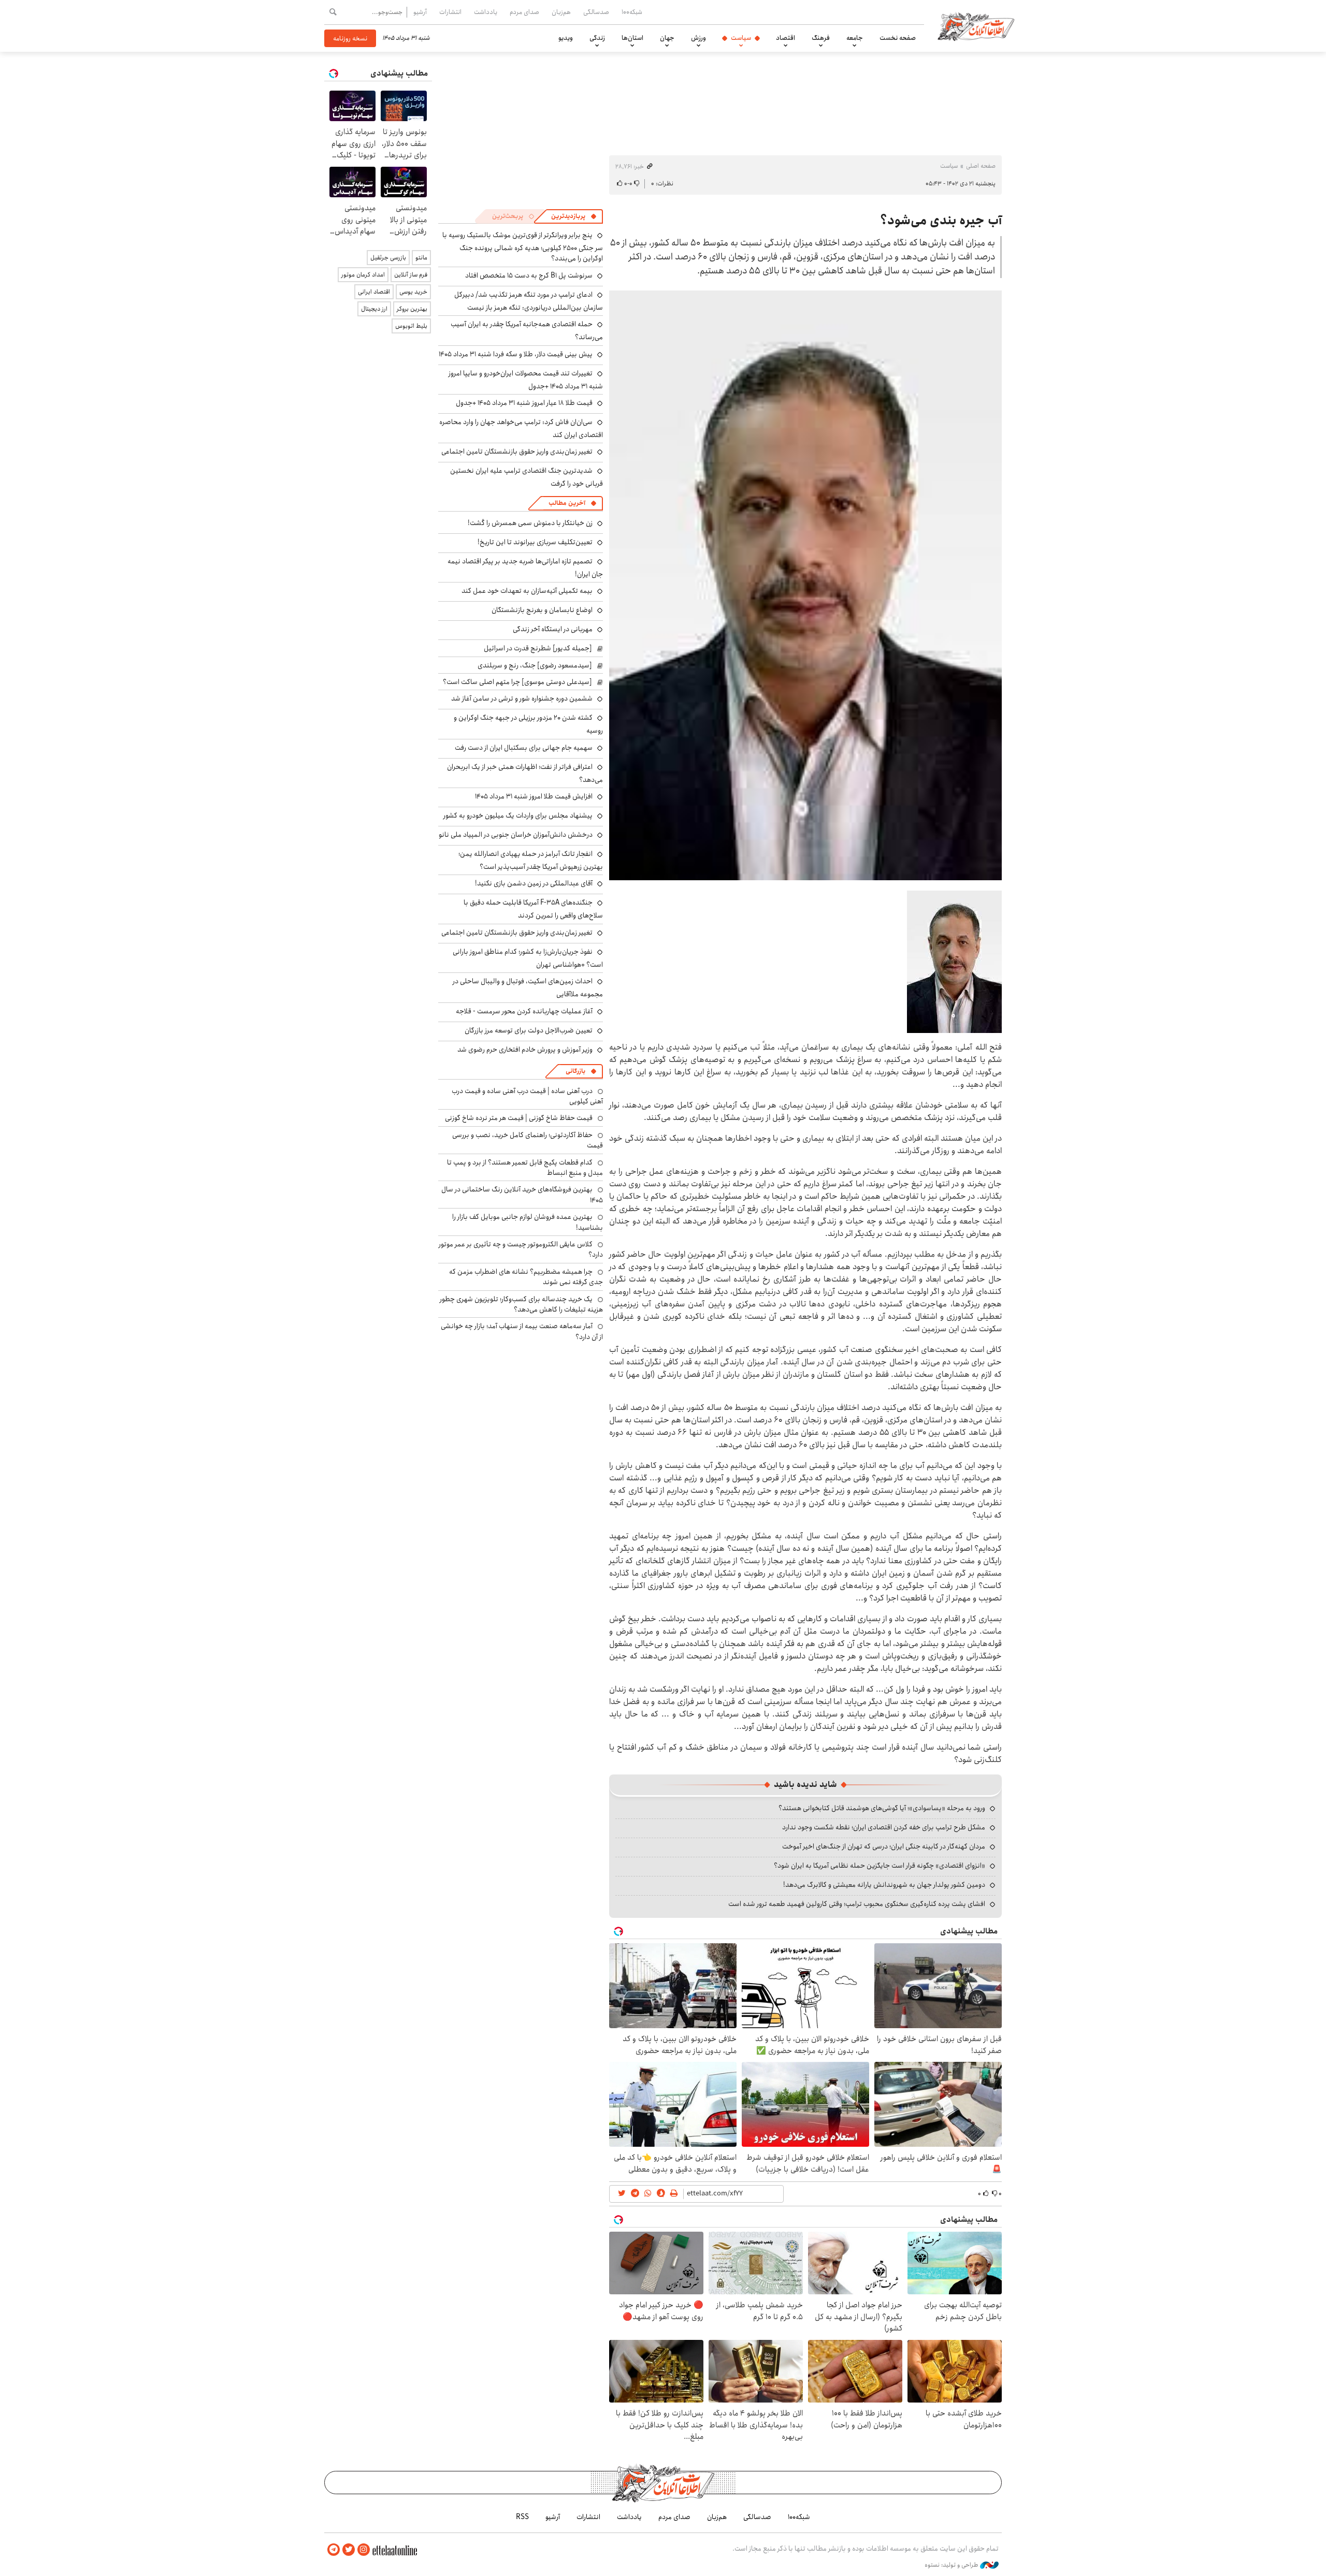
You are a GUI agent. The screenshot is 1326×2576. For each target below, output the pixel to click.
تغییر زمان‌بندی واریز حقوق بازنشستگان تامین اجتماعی (517, 452)
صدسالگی (596, 12)
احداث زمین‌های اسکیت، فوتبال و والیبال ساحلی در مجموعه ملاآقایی (528, 988)
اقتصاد (785, 38)
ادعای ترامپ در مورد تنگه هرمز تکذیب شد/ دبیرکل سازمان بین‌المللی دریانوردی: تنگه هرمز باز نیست (529, 301)
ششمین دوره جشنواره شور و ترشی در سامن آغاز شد (522, 698)
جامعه (855, 38)
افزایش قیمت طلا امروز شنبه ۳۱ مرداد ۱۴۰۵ (534, 796)
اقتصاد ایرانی (374, 292)
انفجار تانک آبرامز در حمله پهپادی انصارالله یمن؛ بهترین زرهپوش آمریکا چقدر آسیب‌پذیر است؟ (531, 860)
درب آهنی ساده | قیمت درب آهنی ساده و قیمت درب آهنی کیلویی (527, 1096)
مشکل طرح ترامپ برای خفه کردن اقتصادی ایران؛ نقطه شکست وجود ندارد (884, 1827)
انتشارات (450, 12)
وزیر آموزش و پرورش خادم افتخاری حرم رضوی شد (525, 1050)
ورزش (698, 38)
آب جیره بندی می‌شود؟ (941, 221)
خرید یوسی (413, 292)
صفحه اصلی (981, 166)
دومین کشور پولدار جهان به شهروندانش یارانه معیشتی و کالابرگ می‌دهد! (884, 1885)
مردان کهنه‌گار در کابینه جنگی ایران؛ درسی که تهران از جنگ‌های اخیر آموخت (884, 1846)
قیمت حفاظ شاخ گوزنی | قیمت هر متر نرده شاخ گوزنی (519, 1118)
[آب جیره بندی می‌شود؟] (805, 585)
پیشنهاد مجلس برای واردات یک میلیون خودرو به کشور (518, 816)
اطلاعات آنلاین (976, 26)
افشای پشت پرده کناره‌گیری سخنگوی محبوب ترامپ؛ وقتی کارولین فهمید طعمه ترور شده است (857, 1904)
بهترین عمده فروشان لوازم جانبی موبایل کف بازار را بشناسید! (528, 1222)
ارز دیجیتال (374, 309)
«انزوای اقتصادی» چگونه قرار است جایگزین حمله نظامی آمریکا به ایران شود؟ (880, 1866)
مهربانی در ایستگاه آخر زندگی (553, 629)
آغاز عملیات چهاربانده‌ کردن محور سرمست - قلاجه (524, 1011)
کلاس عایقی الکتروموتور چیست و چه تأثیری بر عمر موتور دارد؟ (521, 1249)
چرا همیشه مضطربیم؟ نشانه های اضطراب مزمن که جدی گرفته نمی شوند (526, 1277)
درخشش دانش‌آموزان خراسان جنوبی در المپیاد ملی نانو (516, 835)
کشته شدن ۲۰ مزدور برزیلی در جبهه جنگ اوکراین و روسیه (528, 724)
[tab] (574, 216)
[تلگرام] (334, 2550)
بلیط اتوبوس (411, 326)
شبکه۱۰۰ (632, 12)
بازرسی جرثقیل (388, 258)
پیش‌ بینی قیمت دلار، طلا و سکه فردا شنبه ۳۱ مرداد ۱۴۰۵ (516, 354)
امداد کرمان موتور (363, 275)
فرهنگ (821, 38)
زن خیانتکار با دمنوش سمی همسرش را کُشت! (530, 523)
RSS (522, 2517)
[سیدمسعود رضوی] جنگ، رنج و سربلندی (535, 665)
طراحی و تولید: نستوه (952, 2565)
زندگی (597, 38)
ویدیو (566, 38)
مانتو (421, 258)
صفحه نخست (898, 38)
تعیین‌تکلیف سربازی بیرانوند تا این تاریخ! (535, 542)
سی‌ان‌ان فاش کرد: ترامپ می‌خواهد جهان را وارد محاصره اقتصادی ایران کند (521, 428)
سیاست (741, 38)
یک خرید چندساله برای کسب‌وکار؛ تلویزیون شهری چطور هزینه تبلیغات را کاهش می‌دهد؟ (521, 1304)
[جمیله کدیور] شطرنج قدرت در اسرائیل (538, 648)
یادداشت (486, 12)
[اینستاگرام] (364, 2550)
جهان (667, 38)
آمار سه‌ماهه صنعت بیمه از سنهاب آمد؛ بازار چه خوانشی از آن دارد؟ (522, 1331)
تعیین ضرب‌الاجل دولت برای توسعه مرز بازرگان (529, 1030)
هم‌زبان (561, 12)
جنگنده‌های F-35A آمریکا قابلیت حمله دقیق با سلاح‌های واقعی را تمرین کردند (533, 909)
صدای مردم (524, 12)
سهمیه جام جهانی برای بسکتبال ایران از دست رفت (524, 748)
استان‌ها (632, 38)
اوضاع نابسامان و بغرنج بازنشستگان (542, 610)
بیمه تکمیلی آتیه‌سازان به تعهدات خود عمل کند (527, 591)
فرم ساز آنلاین (411, 275)
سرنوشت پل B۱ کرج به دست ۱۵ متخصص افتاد (529, 275)
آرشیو (420, 12)
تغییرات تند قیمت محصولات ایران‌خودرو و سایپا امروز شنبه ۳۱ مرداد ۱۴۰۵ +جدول (526, 380)
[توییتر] (349, 2550)
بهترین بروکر (412, 309)
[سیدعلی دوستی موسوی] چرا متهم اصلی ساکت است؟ (517, 682)
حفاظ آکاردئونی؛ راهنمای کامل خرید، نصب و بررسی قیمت (528, 1140)
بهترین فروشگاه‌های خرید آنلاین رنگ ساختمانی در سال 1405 (522, 1195)
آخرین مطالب (567, 503)
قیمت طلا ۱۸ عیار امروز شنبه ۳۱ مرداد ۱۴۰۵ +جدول (524, 403)
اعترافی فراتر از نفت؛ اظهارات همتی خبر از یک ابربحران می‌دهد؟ (525, 773)
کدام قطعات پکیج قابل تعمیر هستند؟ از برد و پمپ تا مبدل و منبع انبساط (525, 1168)
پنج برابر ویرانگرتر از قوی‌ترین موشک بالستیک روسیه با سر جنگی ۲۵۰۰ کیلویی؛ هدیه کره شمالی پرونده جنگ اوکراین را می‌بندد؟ (523, 247)
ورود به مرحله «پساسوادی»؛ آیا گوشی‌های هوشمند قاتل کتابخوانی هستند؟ (882, 1808)
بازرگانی (575, 1071)
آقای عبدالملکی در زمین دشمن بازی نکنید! (534, 883)
